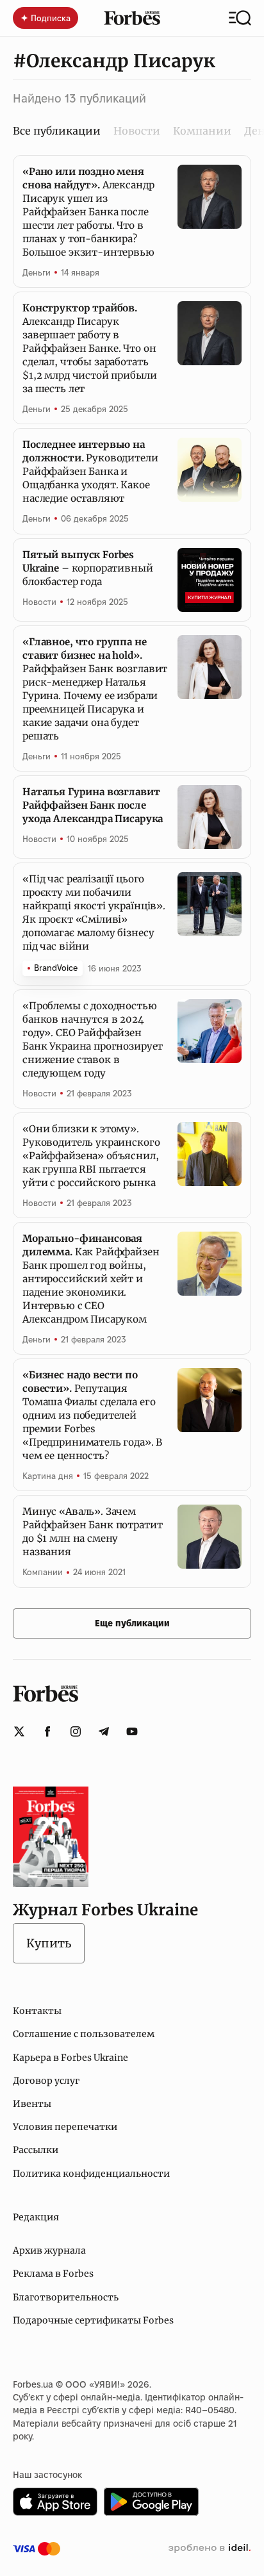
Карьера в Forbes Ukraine (70, 2058)
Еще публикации (132, 1623)
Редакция (36, 2217)
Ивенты (32, 2104)
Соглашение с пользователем (84, 2034)
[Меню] (240, 18)
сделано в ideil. (210, 2548)
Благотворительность (66, 2297)
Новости (137, 131)
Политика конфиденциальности (91, 2174)
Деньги (37, 272)
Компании (202, 131)
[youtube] (132, 1731)
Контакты (37, 2011)
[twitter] (19, 1731)
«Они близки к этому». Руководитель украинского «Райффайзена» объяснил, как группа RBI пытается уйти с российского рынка (91, 1156)
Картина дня (48, 1476)
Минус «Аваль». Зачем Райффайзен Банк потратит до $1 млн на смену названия (92, 1532)
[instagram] (76, 1731)
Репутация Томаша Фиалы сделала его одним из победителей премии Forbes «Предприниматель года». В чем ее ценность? (92, 1415)
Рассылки (36, 2150)
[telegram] (104, 1731)
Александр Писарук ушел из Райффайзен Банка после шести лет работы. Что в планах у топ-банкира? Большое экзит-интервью (88, 212)
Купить (49, 1943)
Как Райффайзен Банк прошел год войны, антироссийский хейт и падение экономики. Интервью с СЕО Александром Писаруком (91, 1279)
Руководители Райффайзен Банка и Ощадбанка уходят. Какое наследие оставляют (90, 471)
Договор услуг (46, 2081)
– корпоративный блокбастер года (88, 568)
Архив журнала (49, 2250)
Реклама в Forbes (53, 2274)
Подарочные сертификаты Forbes (93, 2320)
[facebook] (47, 1731)
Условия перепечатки (65, 2127)
